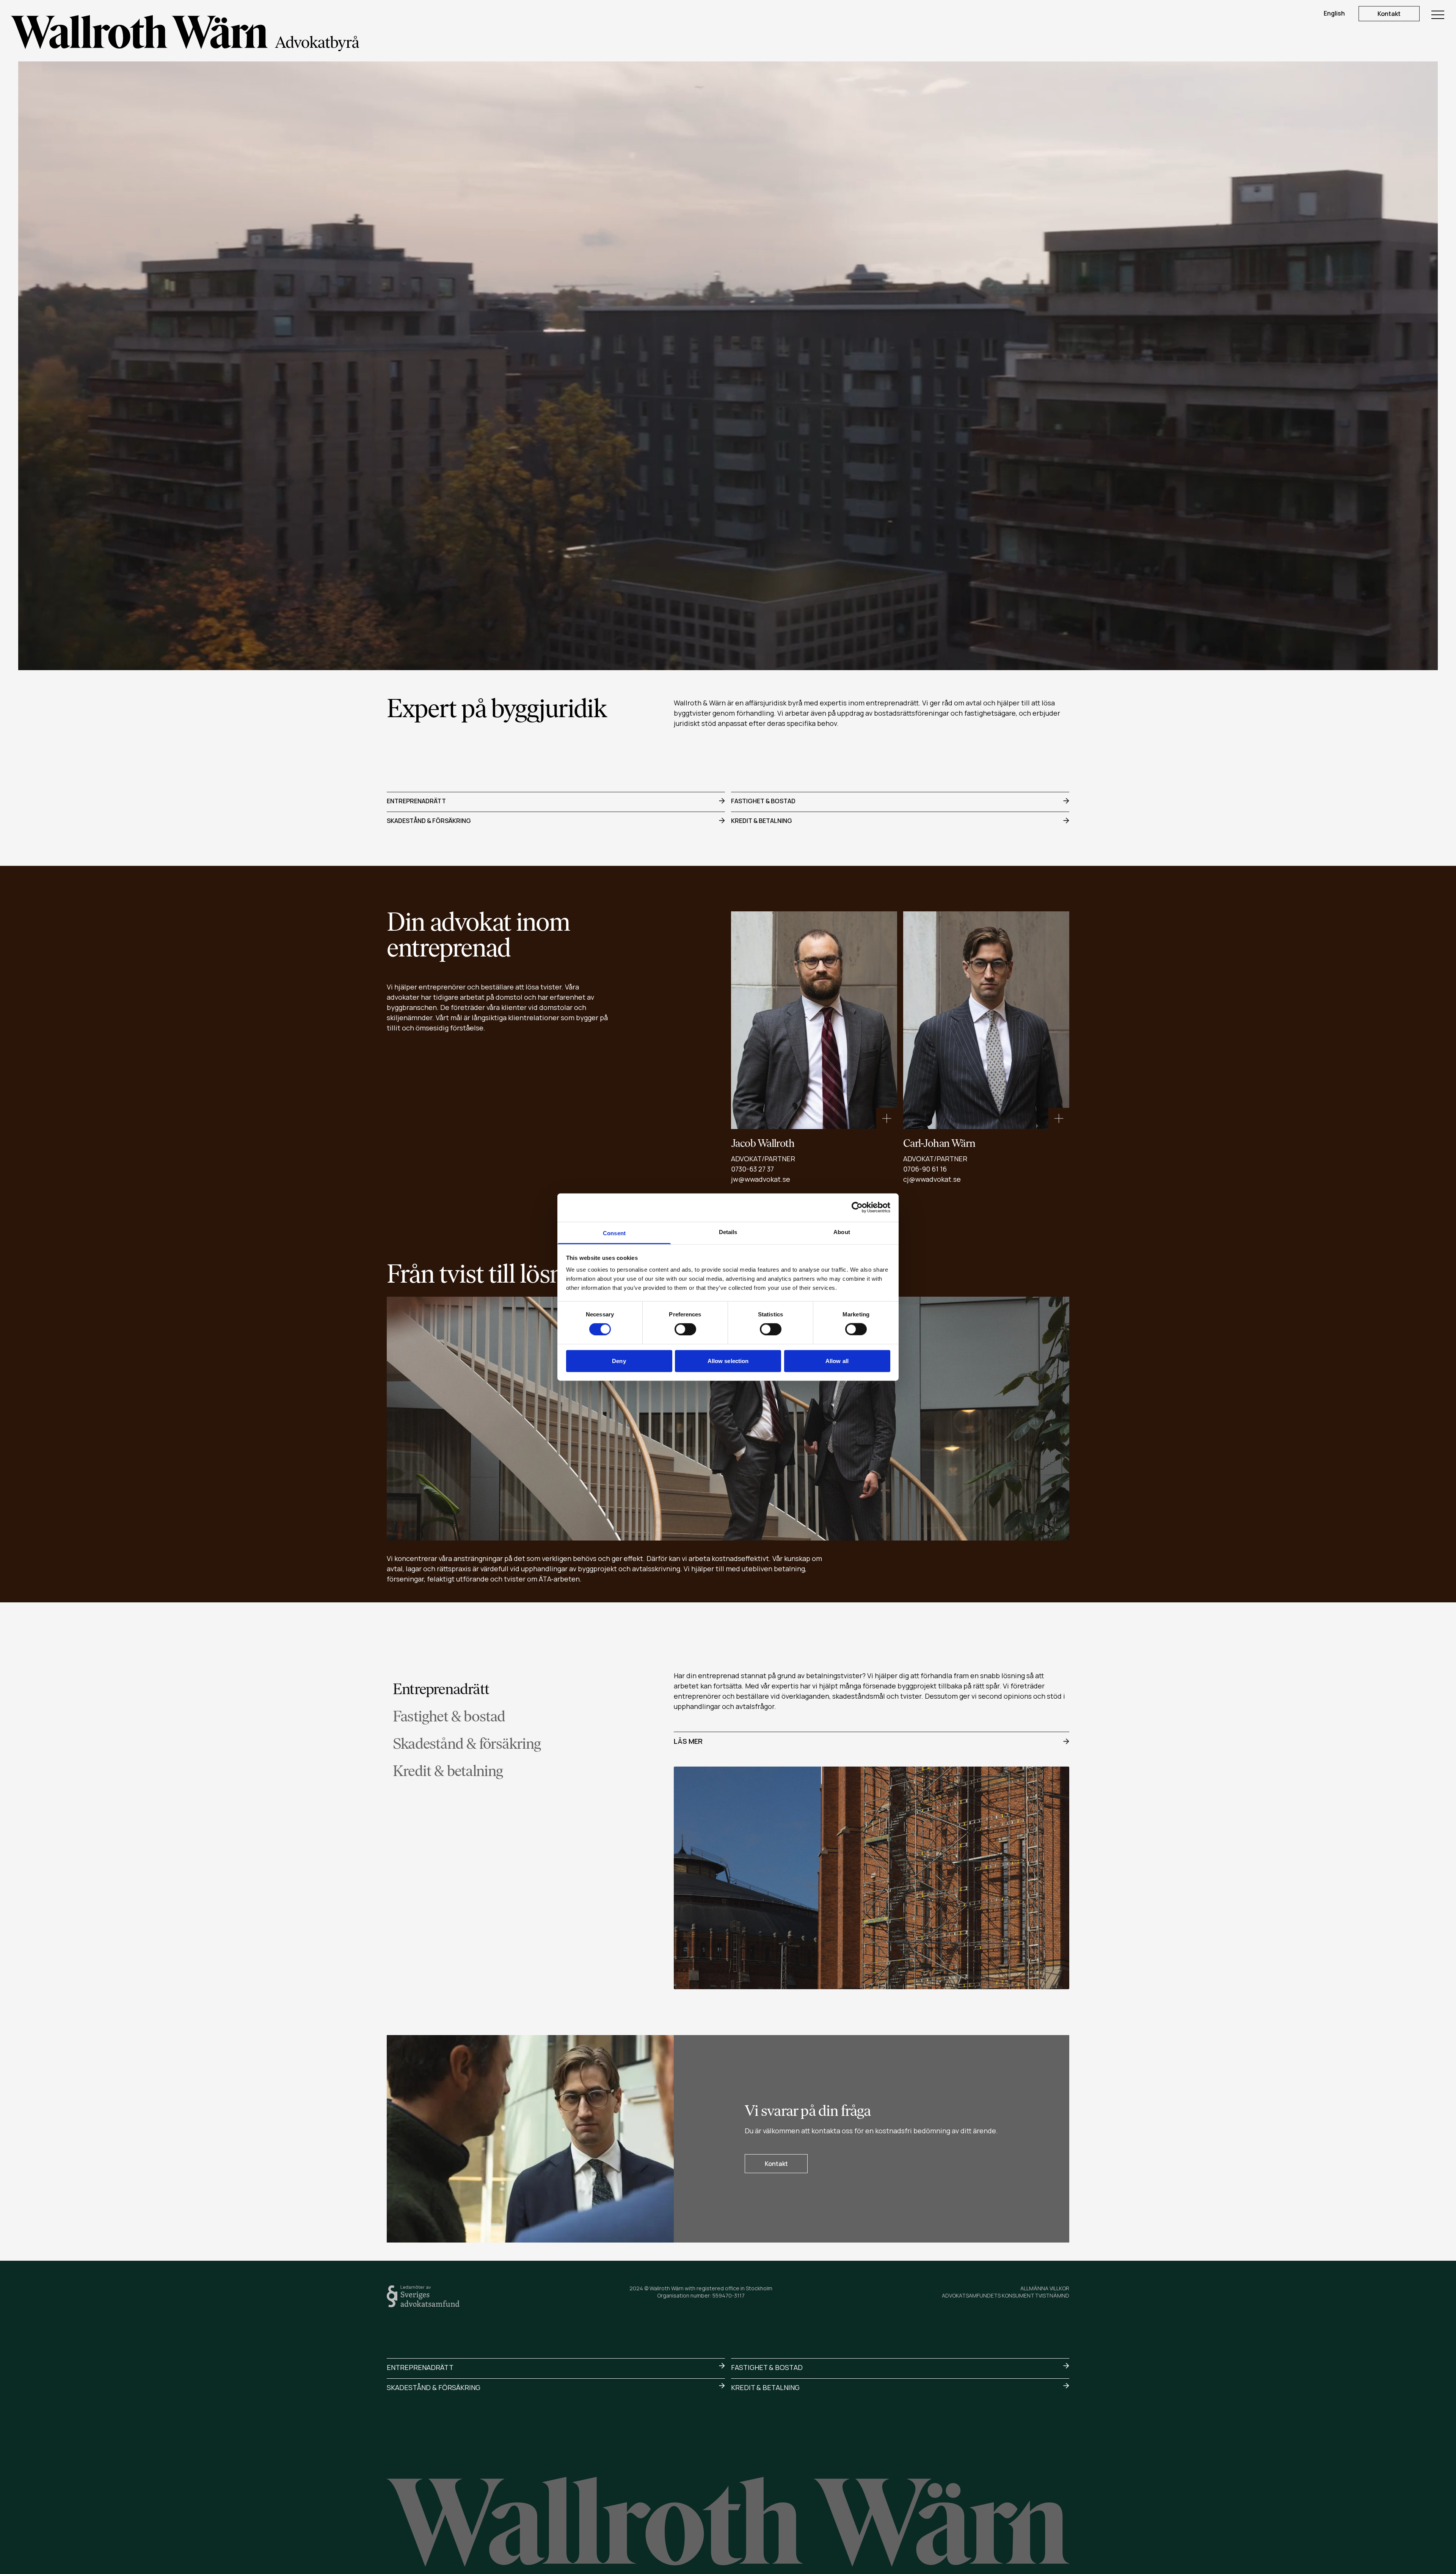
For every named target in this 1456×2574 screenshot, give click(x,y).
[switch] (685, 1329)
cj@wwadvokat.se (932, 1179)
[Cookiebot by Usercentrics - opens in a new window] (857, 1208)
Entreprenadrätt (416, 801)
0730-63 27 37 (752, 1169)
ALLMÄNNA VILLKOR (1045, 2288)
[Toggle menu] (1438, 15)
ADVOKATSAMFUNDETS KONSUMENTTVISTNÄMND (1006, 2295)
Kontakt (1389, 14)
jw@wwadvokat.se (761, 1179)
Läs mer (688, 1741)
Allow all (837, 1361)
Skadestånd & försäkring (429, 821)
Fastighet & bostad (763, 801)
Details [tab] (728, 1232)
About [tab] (842, 1232)
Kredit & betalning (762, 821)
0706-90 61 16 (925, 1169)
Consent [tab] (614, 1233)
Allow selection (728, 1361)
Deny (619, 1361)
